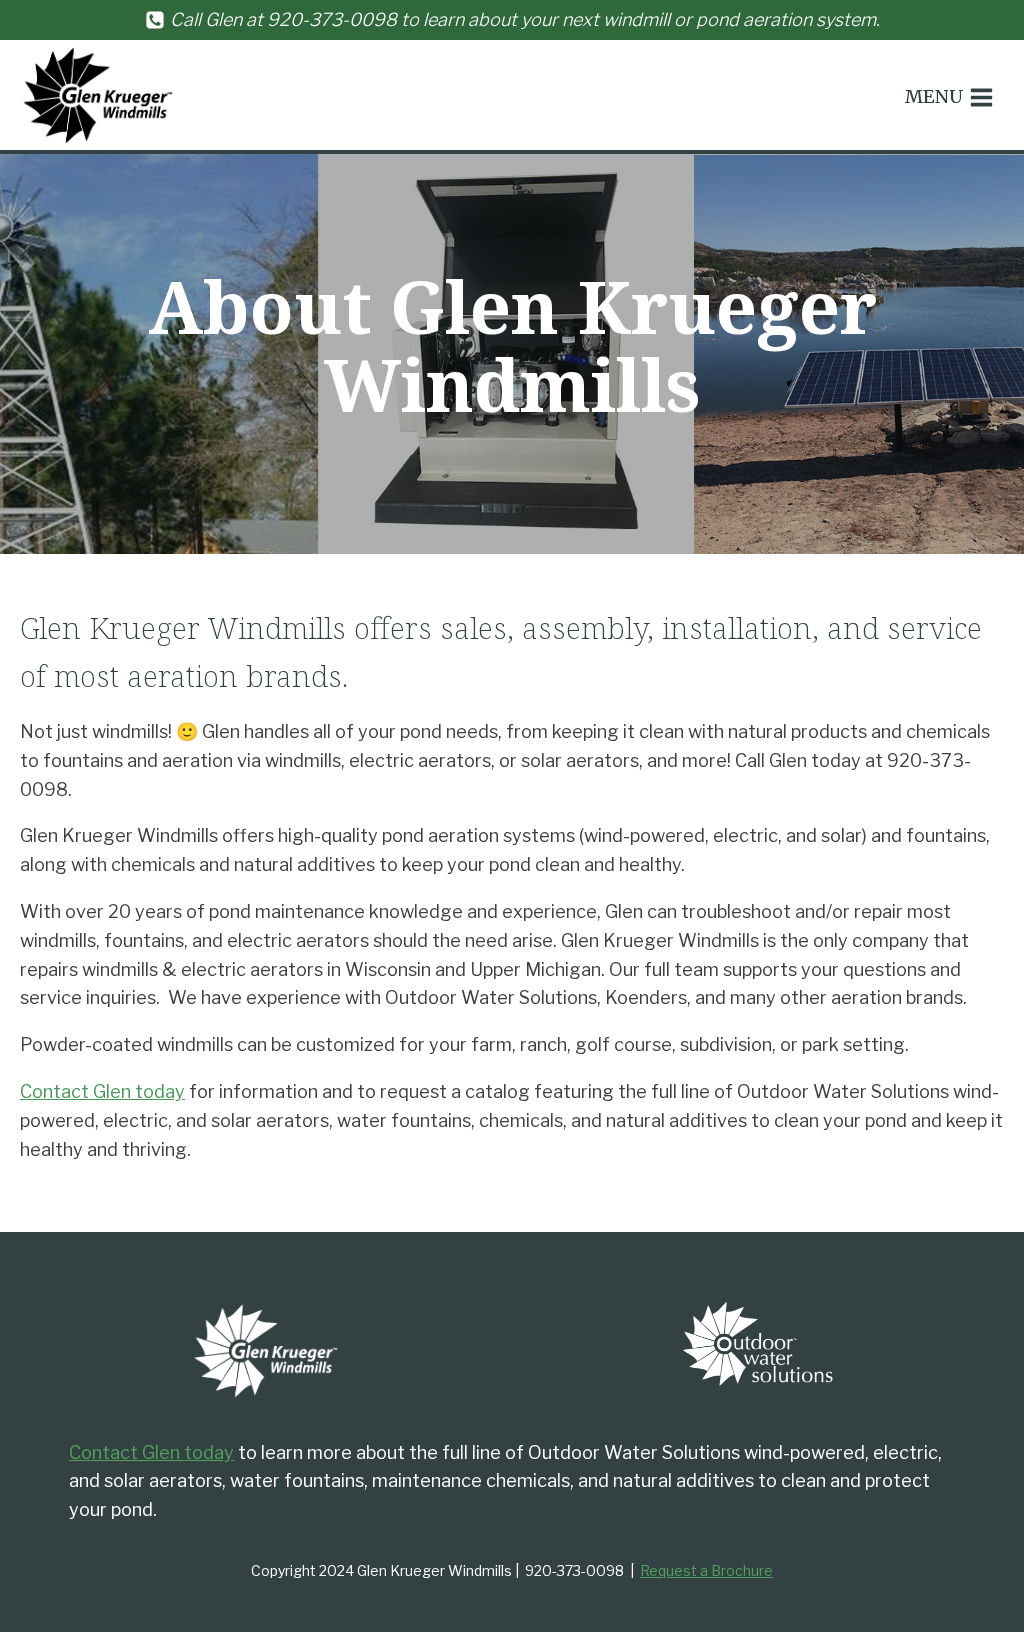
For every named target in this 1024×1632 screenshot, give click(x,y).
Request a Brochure (706, 1570)
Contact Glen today (102, 1091)
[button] (949, 97)
